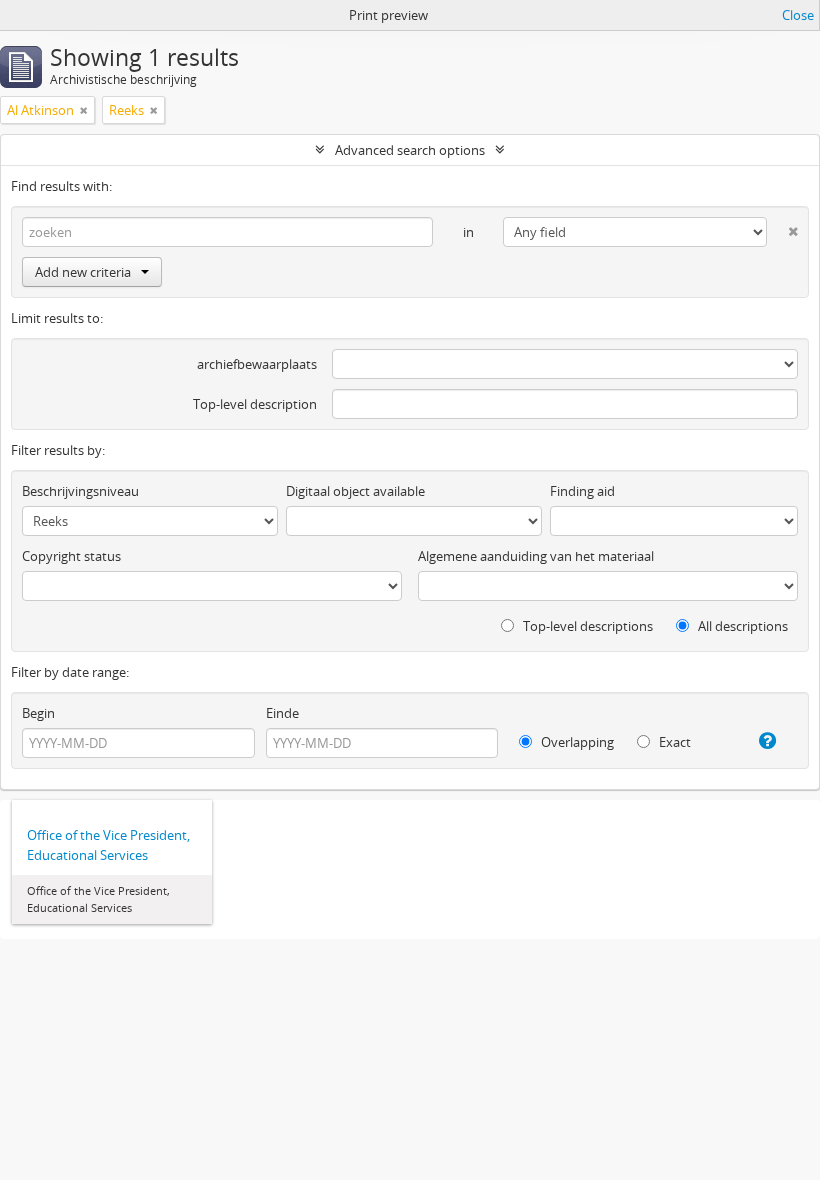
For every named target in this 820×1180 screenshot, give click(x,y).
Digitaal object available (355, 491)
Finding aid (582, 491)
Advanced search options (410, 150)
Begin (38, 713)
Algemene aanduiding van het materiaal (536, 556)
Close (798, 15)
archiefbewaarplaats (257, 364)
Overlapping (576, 742)
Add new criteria (83, 272)
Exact (673, 742)
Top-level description (255, 404)
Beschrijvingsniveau (80, 491)
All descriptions (741, 626)
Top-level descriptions (586, 626)
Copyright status (71, 556)
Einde (282, 713)
